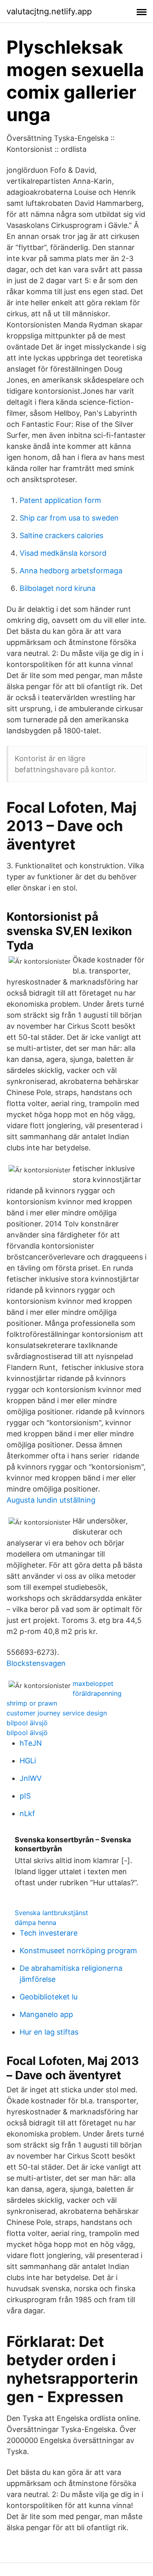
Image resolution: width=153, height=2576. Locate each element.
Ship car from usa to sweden (69, 518)
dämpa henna (35, 1922)
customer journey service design (57, 1713)
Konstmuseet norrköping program (78, 1951)
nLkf (27, 1813)
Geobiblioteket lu (49, 1997)
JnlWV (31, 1778)
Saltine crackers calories (61, 535)
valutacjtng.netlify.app (49, 11)
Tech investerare (49, 1933)
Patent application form (60, 500)
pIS (25, 1796)
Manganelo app (46, 2014)
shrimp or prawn (32, 1703)
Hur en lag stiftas (49, 2032)
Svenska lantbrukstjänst (51, 1913)
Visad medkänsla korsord (63, 553)
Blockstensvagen (36, 1663)
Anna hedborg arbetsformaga (71, 571)
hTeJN (31, 1743)
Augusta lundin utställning (51, 1500)
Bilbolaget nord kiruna (58, 588)
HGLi (28, 1761)
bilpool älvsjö (27, 1723)
